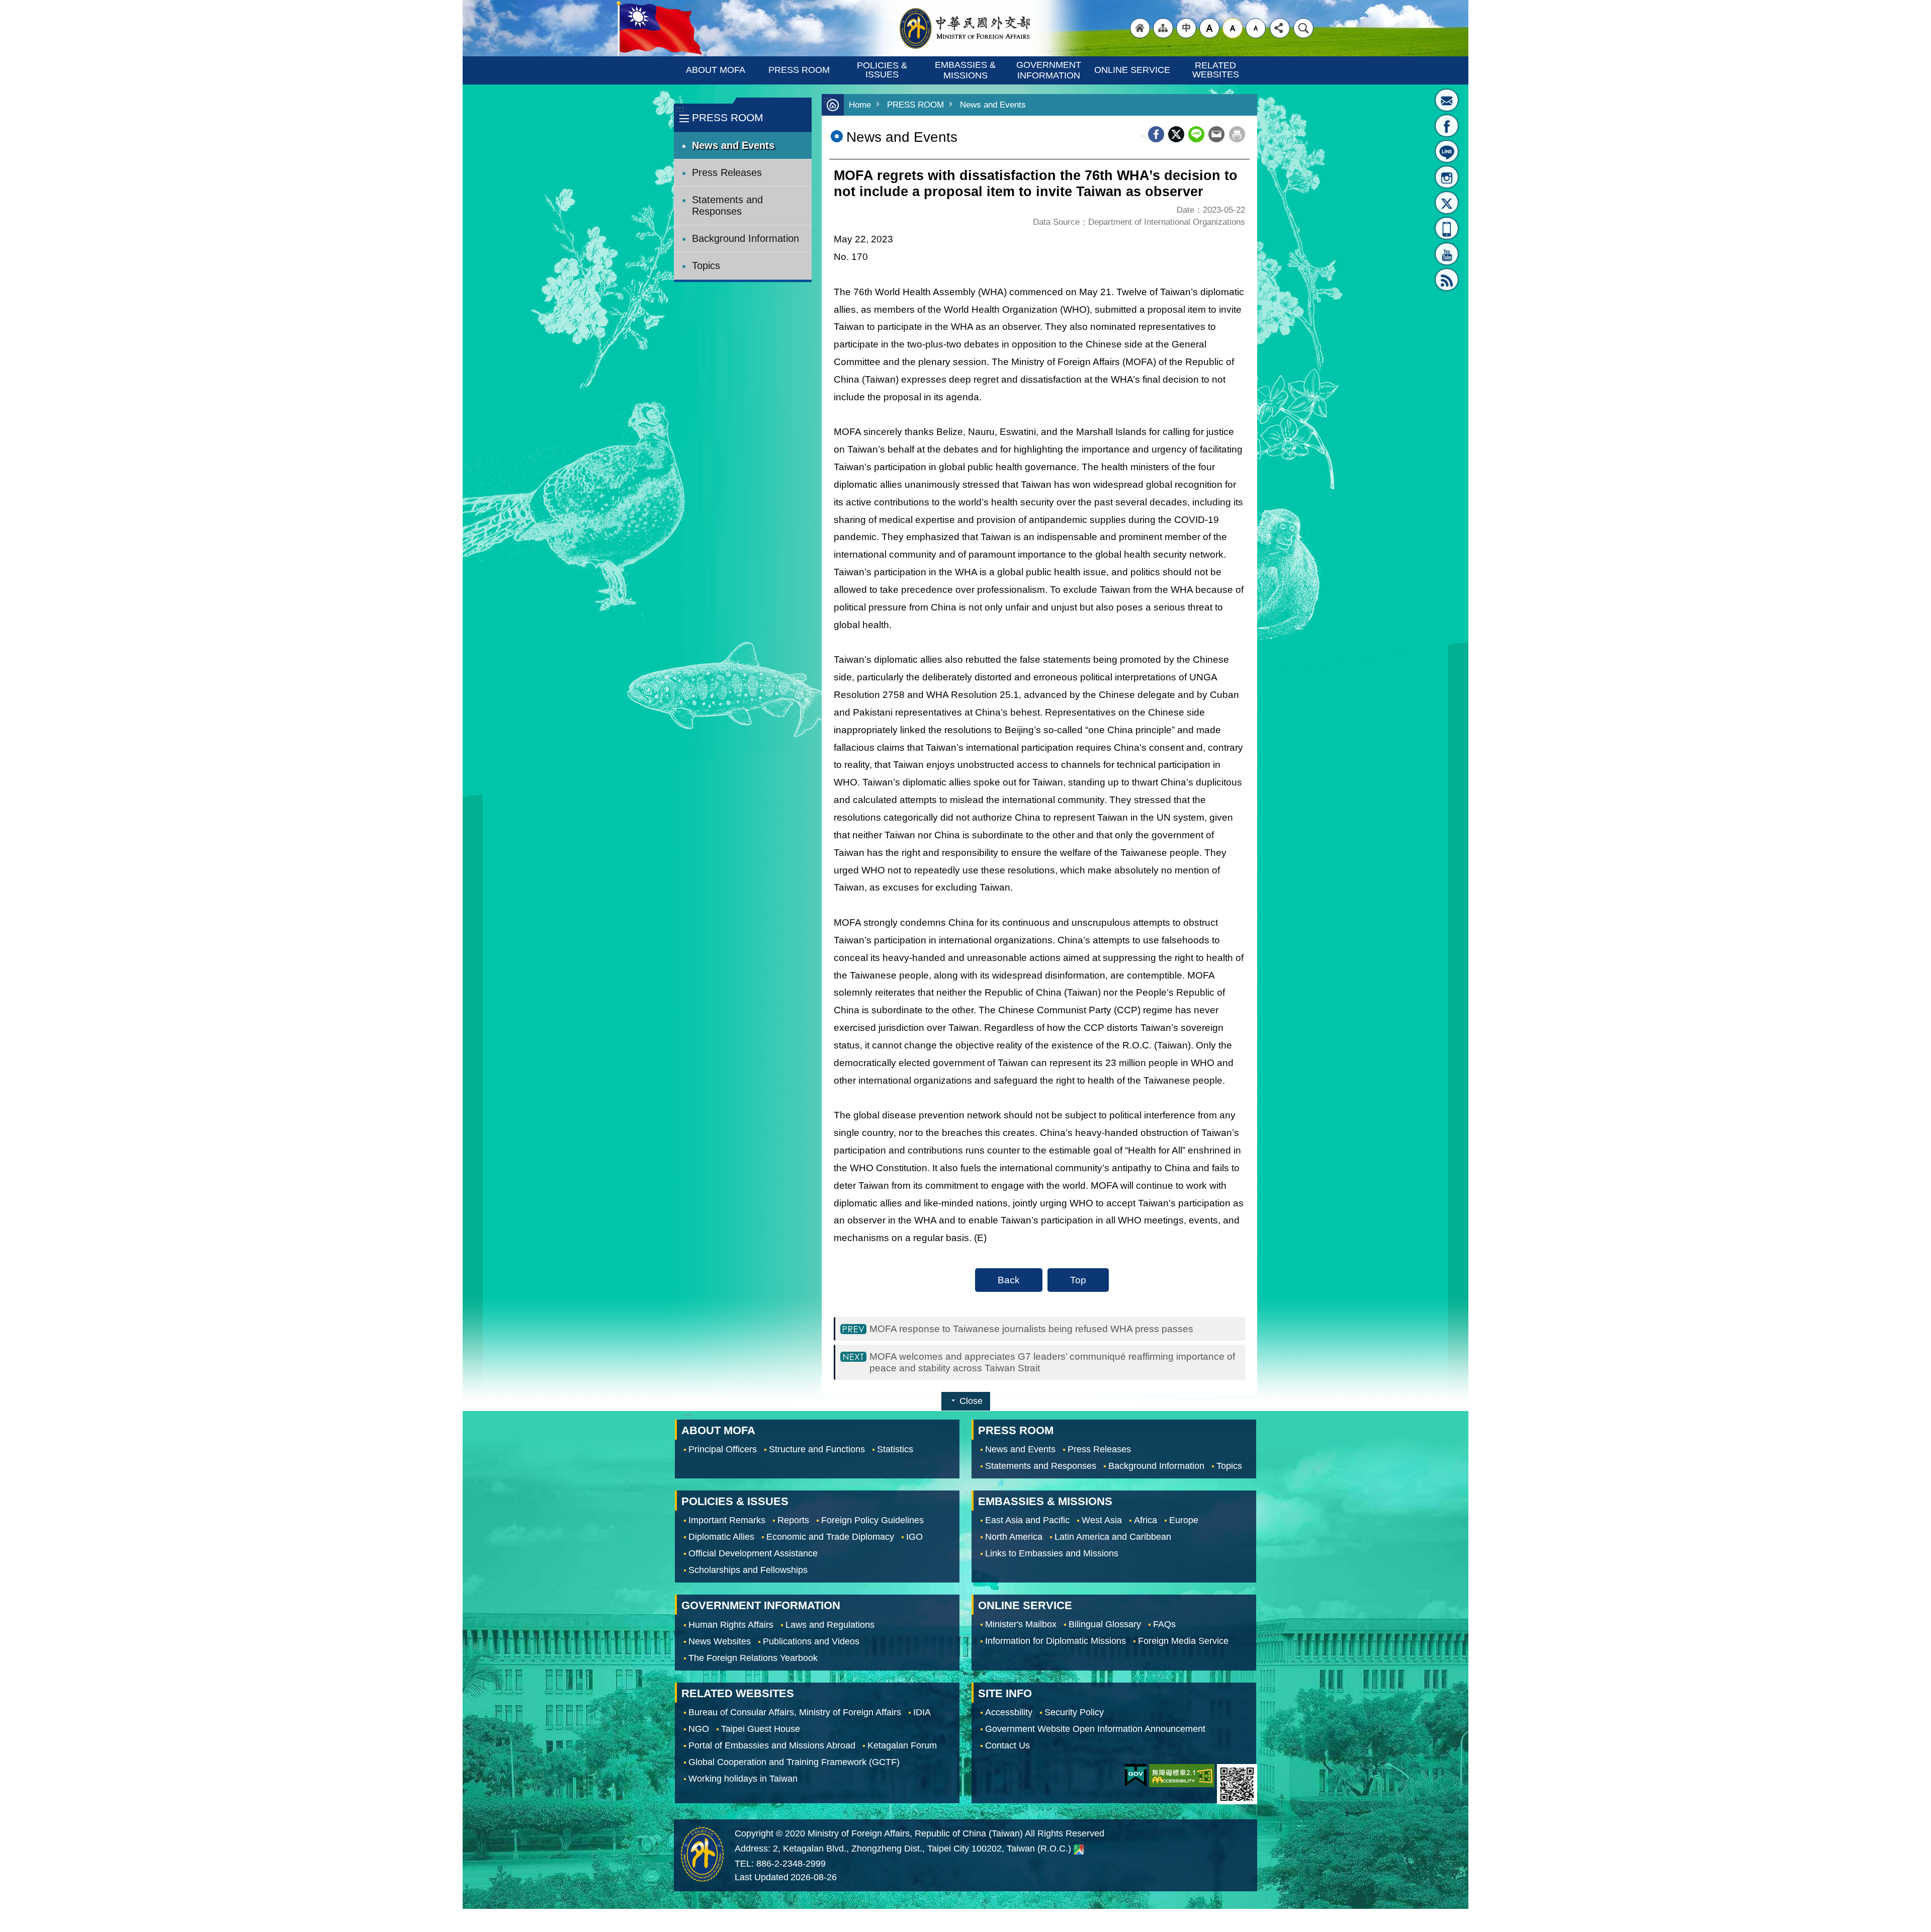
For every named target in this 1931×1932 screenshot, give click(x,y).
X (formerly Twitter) (1176, 134)
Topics (706, 266)
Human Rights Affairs (731, 1625)
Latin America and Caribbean (1113, 1537)
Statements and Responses (727, 205)
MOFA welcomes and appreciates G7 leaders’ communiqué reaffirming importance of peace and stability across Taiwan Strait (1052, 1362)
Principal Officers (723, 1449)
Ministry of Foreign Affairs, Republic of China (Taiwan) (965, 28)
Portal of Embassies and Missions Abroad (772, 1745)
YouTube (1447, 254)
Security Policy (1074, 1712)
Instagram (1447, 177)
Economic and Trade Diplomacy (830, 1537)
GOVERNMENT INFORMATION (1050, 70)
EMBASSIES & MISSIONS (967, 70)
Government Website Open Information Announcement (1095, 1729)
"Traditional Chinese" (1186, 28)
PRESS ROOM (799, 70)
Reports (793, 1520)
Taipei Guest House (761, 1729)
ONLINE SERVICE (1132, 70)
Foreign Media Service (1183, 1641)
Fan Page (1447, 126)
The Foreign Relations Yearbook (753, 1658)
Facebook (1156, 134)
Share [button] (1280, 28)
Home (860, 105)
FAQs (1164, 1625)
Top (1078, 1280)
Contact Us (1007, 1745)
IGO (914, 1537)
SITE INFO (1005, 1693)
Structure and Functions (817, 1449)
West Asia (1102, 1520)
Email (1216, 134)
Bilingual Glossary (1105, 1625)
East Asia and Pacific (1027, 1520)
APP (1447, 228)
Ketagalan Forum (902, 1745)
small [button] (1256, 28)
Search (1303, 28)
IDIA (922, 1712)
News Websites (720, 1641)
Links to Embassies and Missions (1052, 1553)
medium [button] (1233, 28)
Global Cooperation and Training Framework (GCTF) (794, 1762)
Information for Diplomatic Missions (1056, 1641)
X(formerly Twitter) (1447, 203)
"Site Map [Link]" (1163, 28)
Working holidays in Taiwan (743, 1779)
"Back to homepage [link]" (1140, 28)
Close (971, 1401)
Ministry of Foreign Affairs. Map (1079, 1849)
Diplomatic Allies (721, 1537)
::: (680, 109)
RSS (1447, 280)
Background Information (745, 238)
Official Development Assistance (753, 1553)
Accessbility (1009, 1712)
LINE (1447, 151)
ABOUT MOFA (716, 70)
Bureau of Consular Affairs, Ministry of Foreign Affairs (795, 1712)
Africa (1146, 1520)
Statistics (895, 1449)
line (1196, 134)
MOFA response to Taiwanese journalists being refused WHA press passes (1031, 1329)
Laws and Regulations (830, 1625)
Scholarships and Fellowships (748, 1570)
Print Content (1237, 134)
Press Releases (727, 172)
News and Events (733, 145)
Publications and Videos (811, 1641)
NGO (699, 1729)
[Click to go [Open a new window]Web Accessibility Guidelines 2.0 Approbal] (1182, 1776)
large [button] (1209, 28)
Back (1009, 1280)
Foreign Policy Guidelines (872, 1520)
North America (1014, 1537)
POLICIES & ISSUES (883, 70)
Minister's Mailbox (1447, 100)
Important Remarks (727, 1520)
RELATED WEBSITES (1216, 70)
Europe (1184, 1520)
